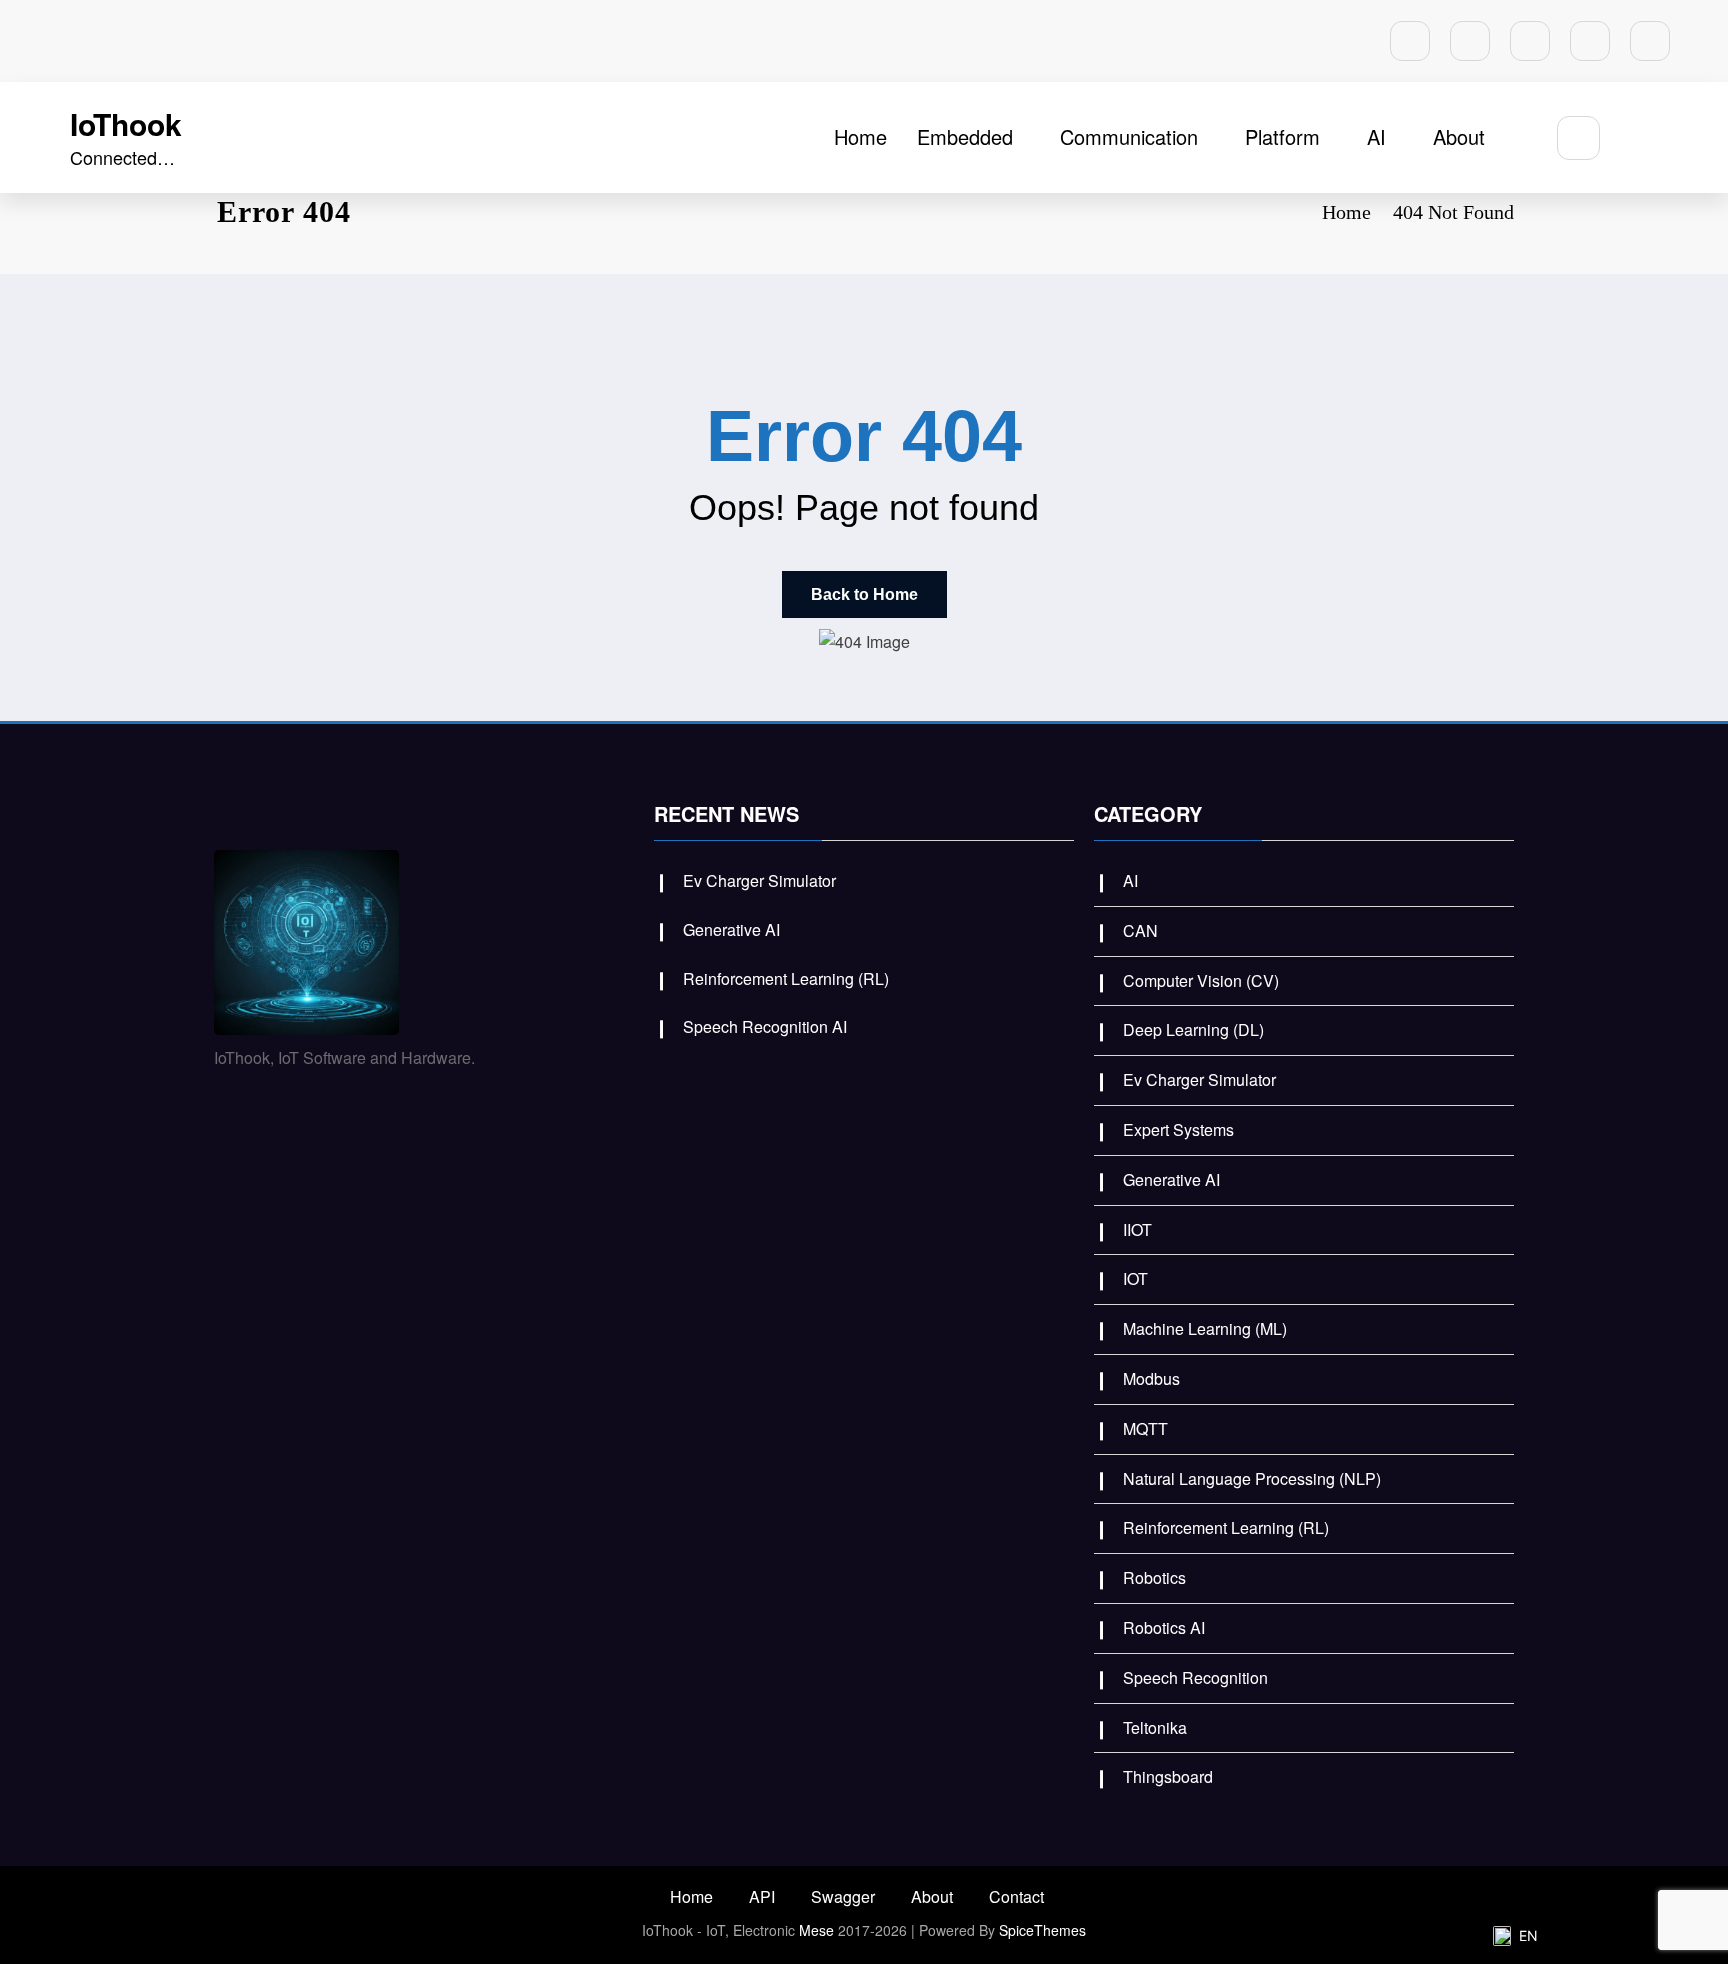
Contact (1016, 1896)
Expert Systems (1178, 1129)
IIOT (1137, 1229)
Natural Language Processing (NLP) (1252, 1478)
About (1459, 136)
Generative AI (731, 929)
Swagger (843, 1896)
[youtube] (1650, 41)
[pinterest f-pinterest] (1530, 41)
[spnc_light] (1638, 138)
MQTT (1145, 1428)
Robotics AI (1164, 1627)
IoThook (126, 123)
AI (1376, 136)
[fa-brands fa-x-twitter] (1470, 41)
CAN (1140, 930)
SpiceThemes (1042, 1930)
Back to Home (864, 594)
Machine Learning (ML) (1205, 1328)
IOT (1135, 1278)
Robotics (1154, 1577)
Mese (816, 1930)
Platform (1282, 136)
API (762, 1896)
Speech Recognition (1195, 1677)
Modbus (1151, 1378)
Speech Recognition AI (765, 1026)
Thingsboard (1168, 1776)
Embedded (965, 136)
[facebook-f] (1410, 41)
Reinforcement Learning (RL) (786, 978)
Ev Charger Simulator (759, 880)
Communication (1129, 136)
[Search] (1578, 137)
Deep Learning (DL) (1193, 1029)
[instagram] (1590, 41)
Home (860, 136)
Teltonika (1155, 1727)
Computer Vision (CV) (1201, 980)
